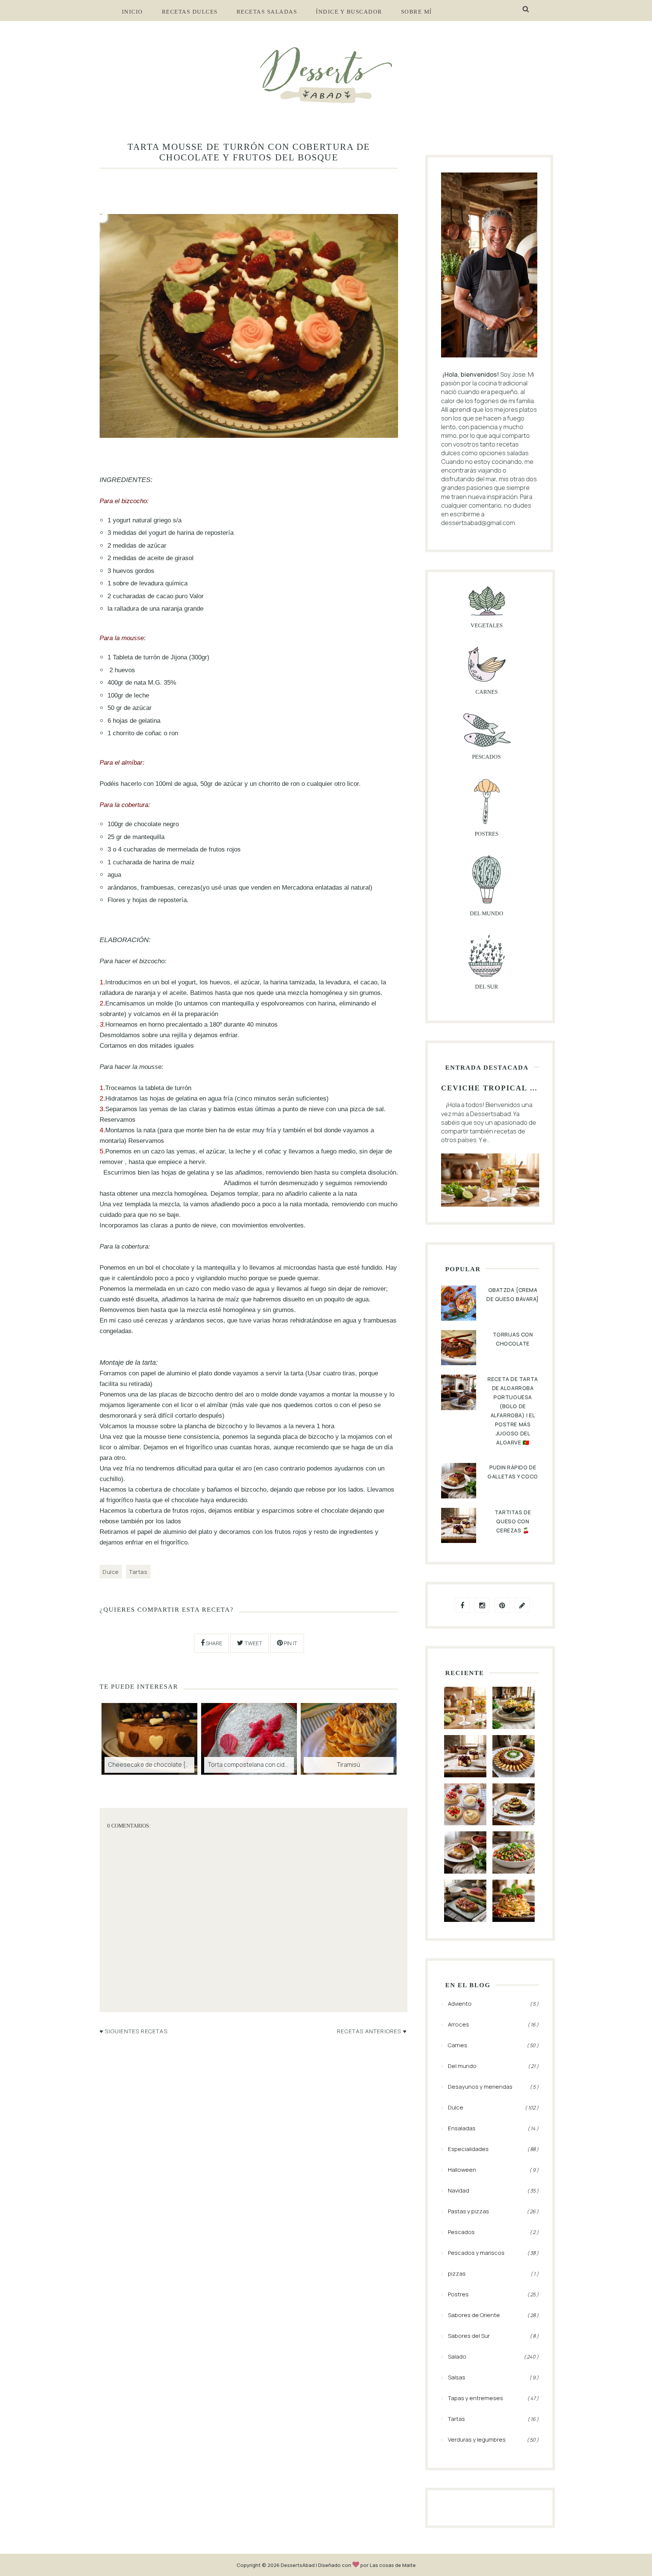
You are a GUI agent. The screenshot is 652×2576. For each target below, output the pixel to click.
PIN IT (290, 1643)
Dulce (111, 1572)
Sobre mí (417, 12)
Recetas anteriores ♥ (372, 2031)
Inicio (132, 12)
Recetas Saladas (267, 12)
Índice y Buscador (349, 12)
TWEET (253, 1643)
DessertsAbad (298, 2565)
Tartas (138, 1572)
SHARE (213, 1643)
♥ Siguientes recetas (134, 2031)
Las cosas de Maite (393, 2565)
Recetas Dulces (190, 12)
